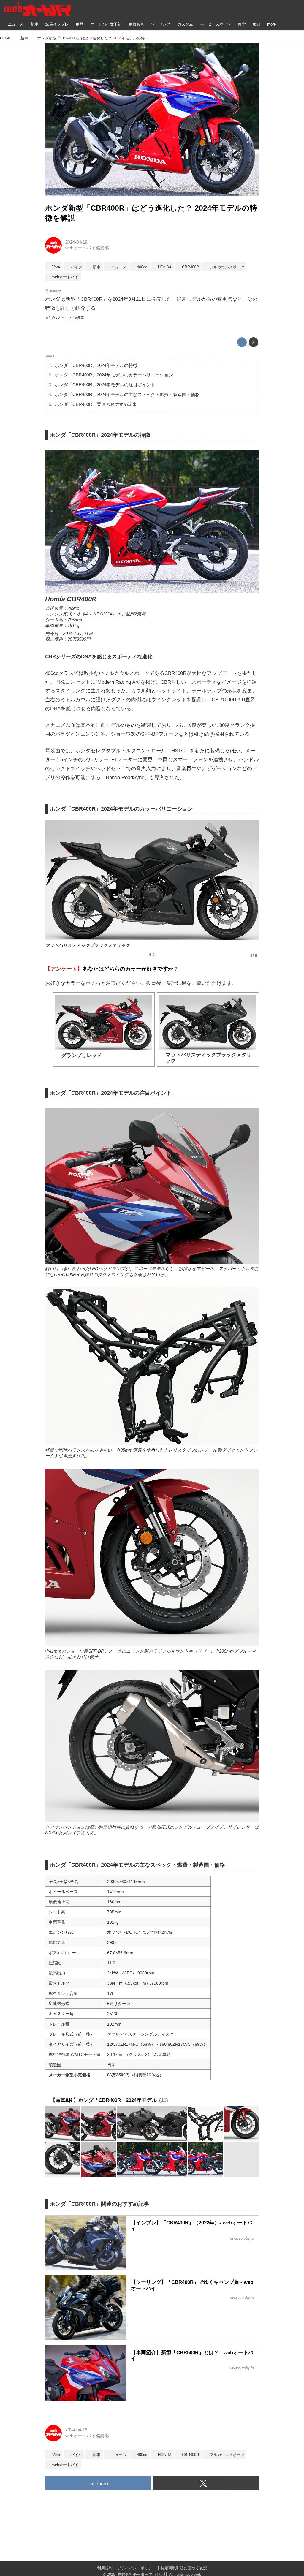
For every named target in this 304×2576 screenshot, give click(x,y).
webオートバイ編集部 (87, 248)
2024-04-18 (76, 242)
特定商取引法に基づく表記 (184, 2568)
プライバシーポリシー (137, 2568)
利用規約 (105, 2568)
